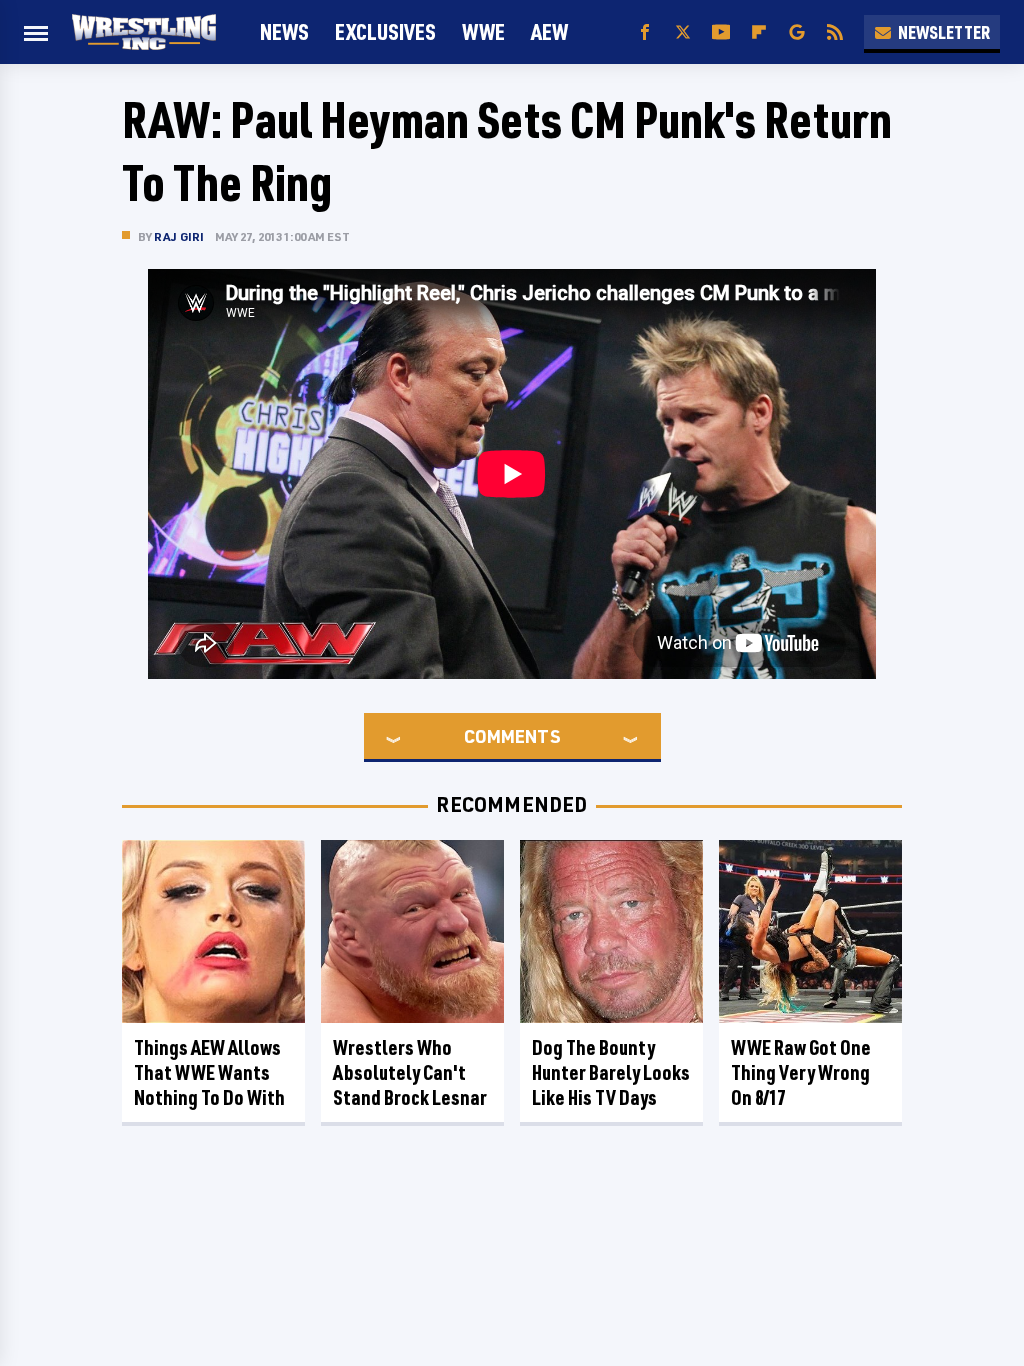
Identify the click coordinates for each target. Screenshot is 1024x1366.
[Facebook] (645, 32)
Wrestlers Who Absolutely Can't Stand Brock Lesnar (410, 1072)
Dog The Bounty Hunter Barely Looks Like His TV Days (611, 1072)
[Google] (797, 32)
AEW (549, 31)
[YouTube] (721, 32)
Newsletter (944, 32)
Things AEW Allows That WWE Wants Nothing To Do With (209, 1072)
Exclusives (385, 31)
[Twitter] (683, 32)
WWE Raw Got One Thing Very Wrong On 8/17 (801, 1072)
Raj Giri (179, 236)
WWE (483, 31)
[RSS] (835, 32)
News (284, 31)
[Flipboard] (759, 32)
